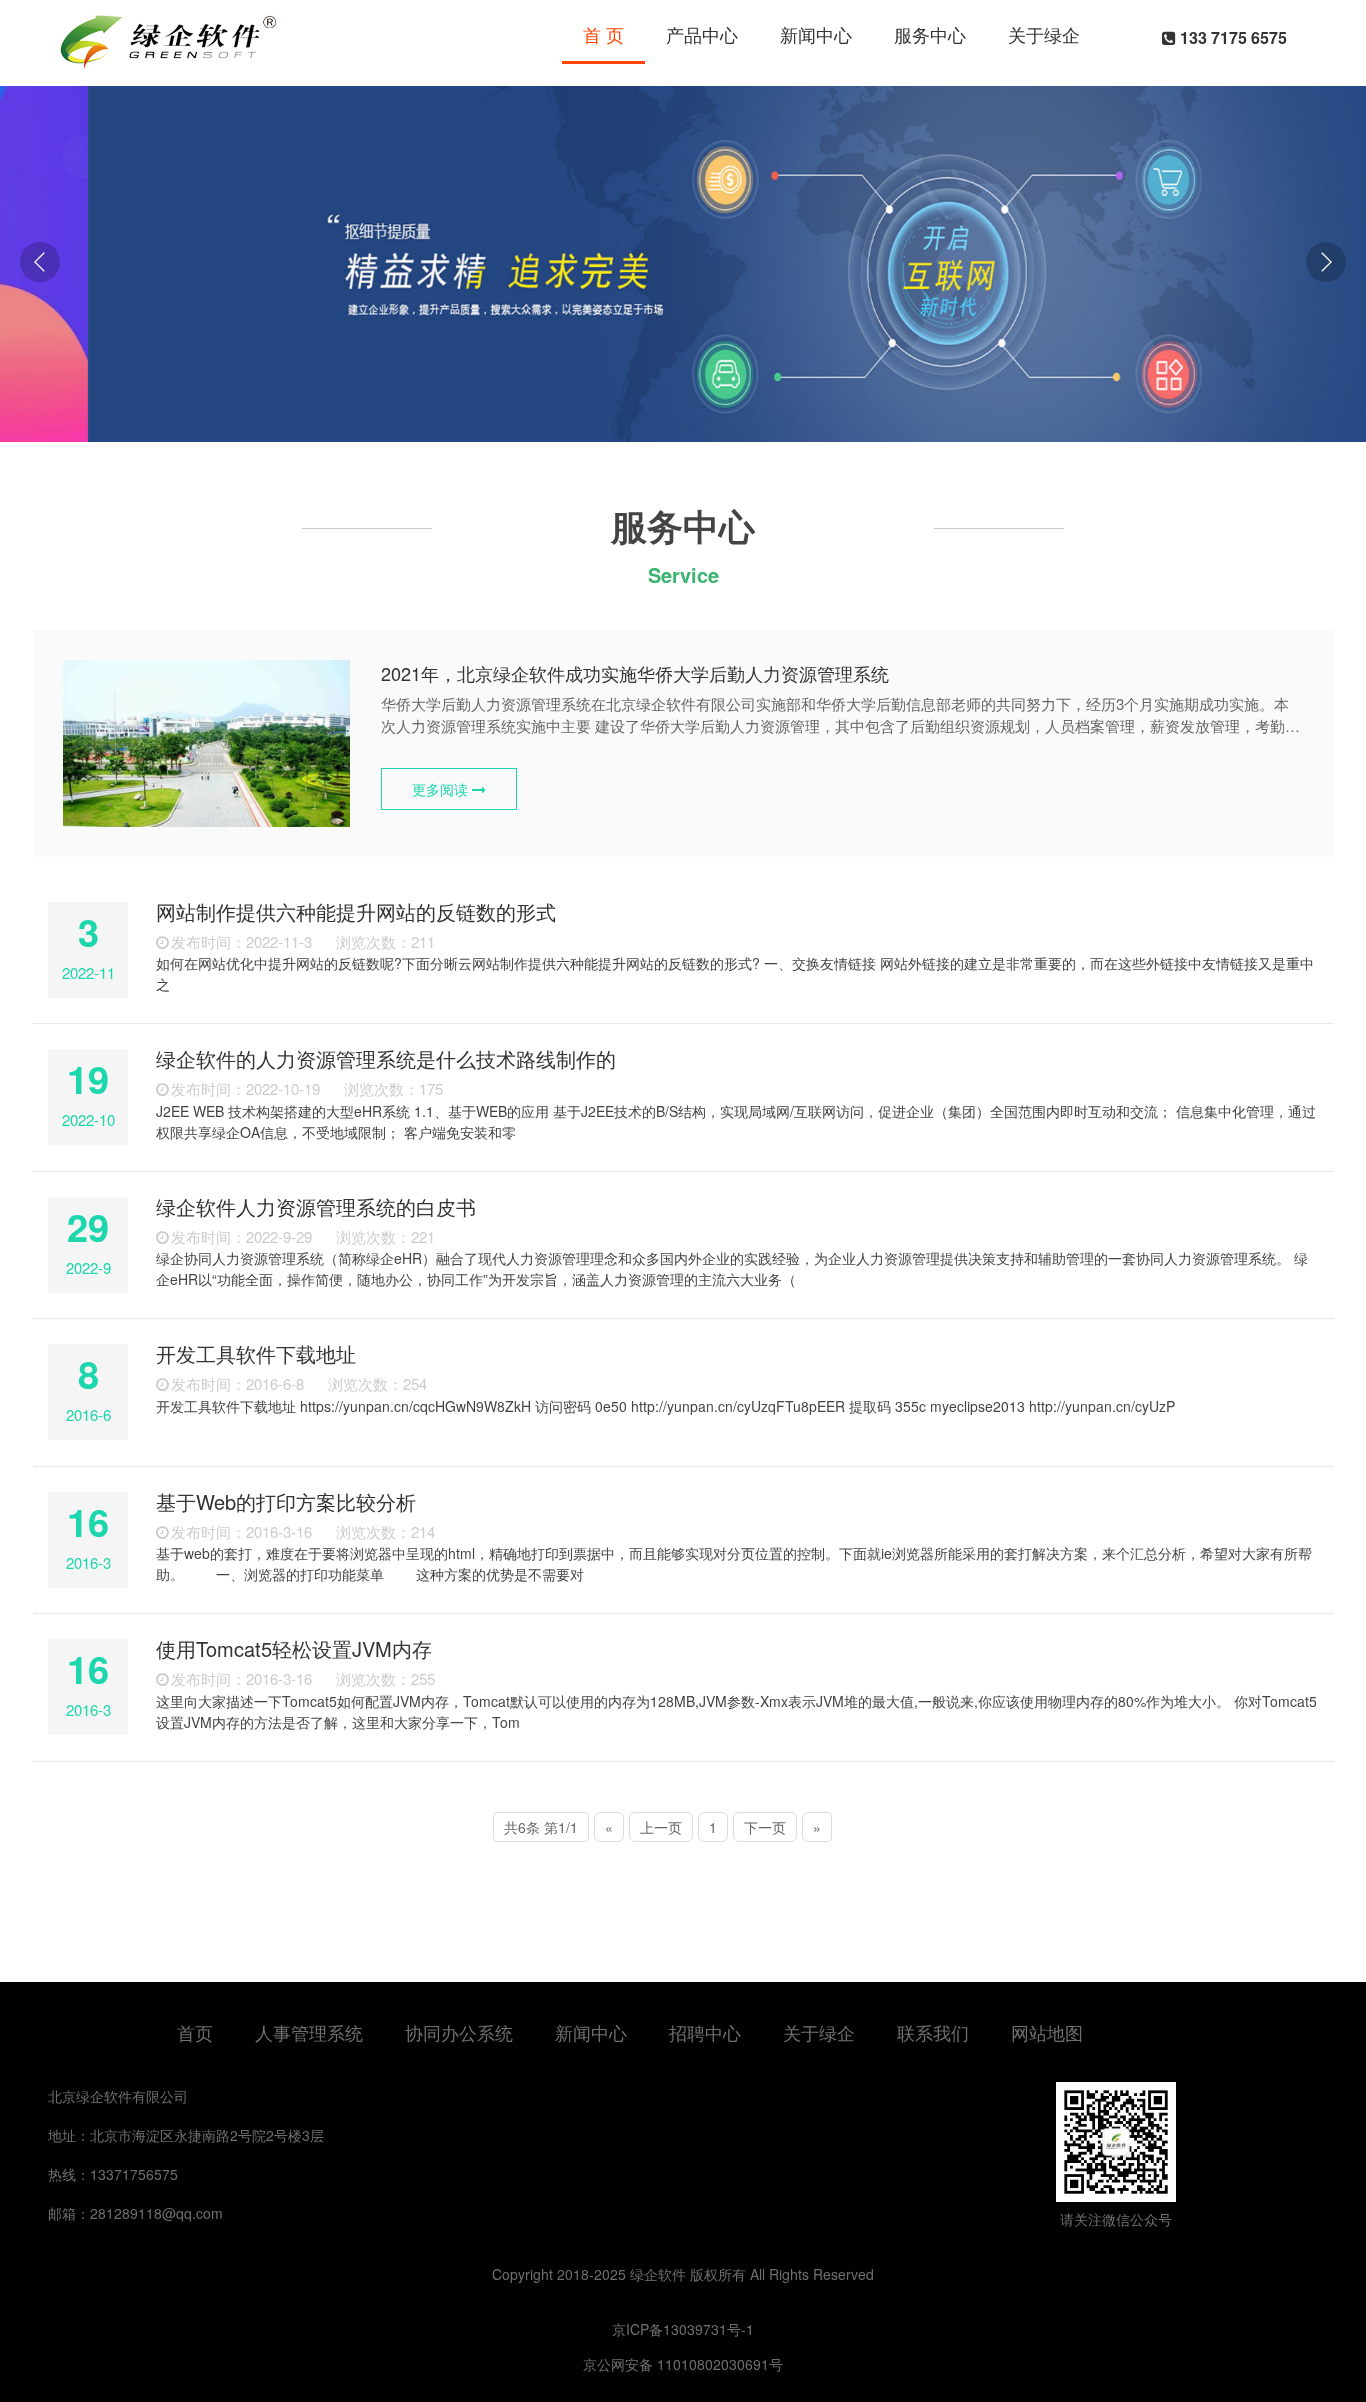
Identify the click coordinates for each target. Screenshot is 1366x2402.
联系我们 (933, 2032)
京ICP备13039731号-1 (683, 2329)
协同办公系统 (459, 2032)
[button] (1326, 262)
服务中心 (930, 34)
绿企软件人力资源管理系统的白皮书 (316, 1206)
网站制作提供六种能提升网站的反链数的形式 (356, 911)
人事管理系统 (309, 2032)
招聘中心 (705, 2032)
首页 (195, 2032)
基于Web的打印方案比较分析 (286, 1501)
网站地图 (1047, 2032)
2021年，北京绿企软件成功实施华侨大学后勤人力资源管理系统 (635, 673)
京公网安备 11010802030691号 (683, 2364)
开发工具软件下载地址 (256, 1353)
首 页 (603, 34)
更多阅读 (442, 789)
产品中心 (702, 34)
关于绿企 (1044, 34)
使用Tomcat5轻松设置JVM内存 (294, 1648)
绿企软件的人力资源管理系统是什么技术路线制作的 (386, 1058)
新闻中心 (816, 34)
